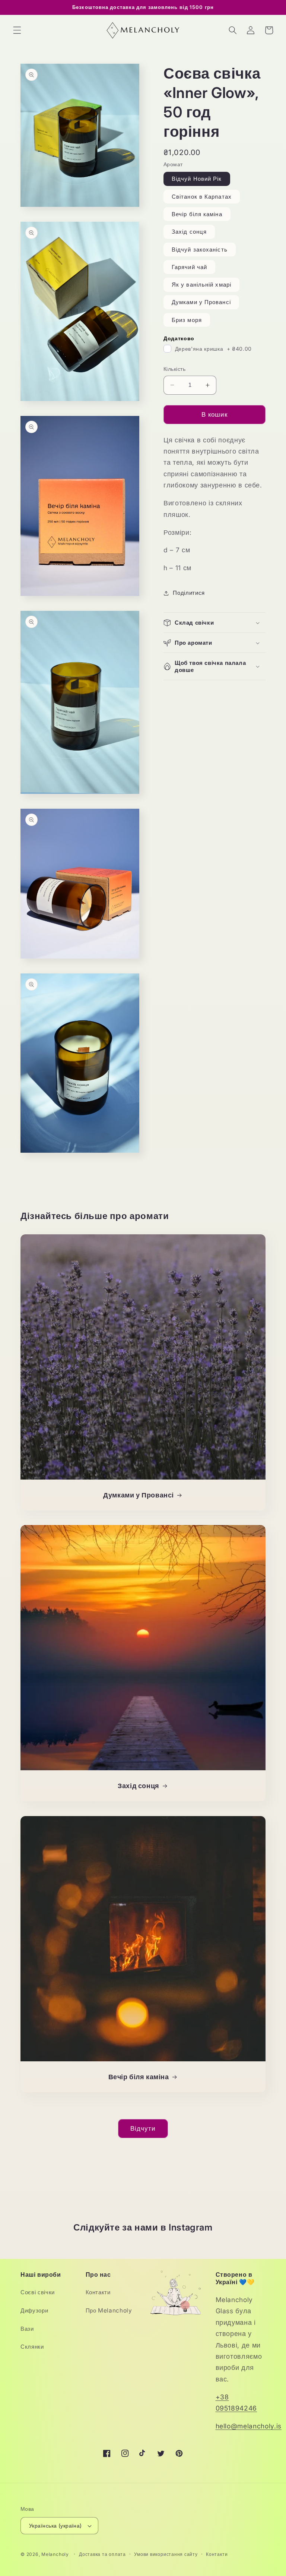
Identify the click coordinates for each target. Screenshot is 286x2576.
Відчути (143, 2128)
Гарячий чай (189, 267)
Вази (27, 2329)
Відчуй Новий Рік (197, 179)
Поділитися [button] (189, 593)
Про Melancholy (109, 2310)
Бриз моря (187, 320)
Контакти (98, 2292)
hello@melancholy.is (249, 2426)
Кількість (174, 369)
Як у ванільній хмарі (201, 285)
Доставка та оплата (102, 2554)
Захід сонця (189, 232)
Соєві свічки (38, 2292)
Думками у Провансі (201, 302)
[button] (17, 30)
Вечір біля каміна (197, 214)
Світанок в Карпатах (202, 197)
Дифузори (34, 2310)
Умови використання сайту (166, 2554)
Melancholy (55, 2554)
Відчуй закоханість (200, 250)
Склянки (32, 2347)
